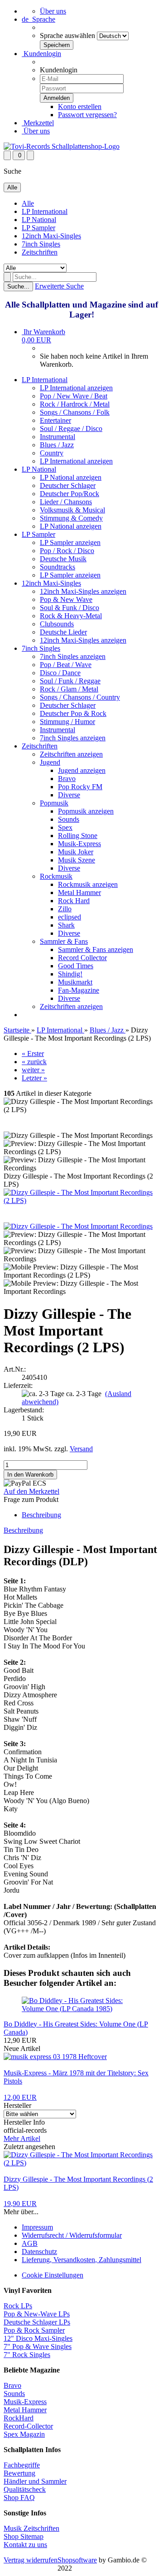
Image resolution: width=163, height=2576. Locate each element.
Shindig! (70, 974)
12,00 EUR (20, 2097)
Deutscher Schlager (68, 485)
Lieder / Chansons (66, 502)
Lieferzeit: (18, 1385)
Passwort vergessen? (87, 115)
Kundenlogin (41, 54)
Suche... (18, 286)
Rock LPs (18, 2306)
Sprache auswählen (67, 36)
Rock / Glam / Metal (69, 689)
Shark (66, 925)
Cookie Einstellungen (53, 2275)
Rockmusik (56, 876)
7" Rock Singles (27, 2355)
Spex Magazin (24, 2434)
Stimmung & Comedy (71, 518)
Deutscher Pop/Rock (70, 494)
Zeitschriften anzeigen (71, 754)
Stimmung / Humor (67, 722)
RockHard (19, 2418)
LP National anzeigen (71, 477)
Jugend (50, 762)
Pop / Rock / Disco (67, 551)
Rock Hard (74, 901)
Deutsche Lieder (63, 632)
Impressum (37, 2227)
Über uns (53, 11)
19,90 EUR (20, 2204)
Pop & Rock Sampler (34, 2330)
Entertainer (55, 420)
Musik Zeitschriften (31, 2528)
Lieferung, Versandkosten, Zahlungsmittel (81, 2260)
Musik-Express (79, 844)
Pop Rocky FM (80, 787)
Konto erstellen (80, 107)
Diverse (69, 795)
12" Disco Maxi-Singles (38, 2338)
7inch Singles (41, 244)
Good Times (76, 966)
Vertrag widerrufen (31, 2560)
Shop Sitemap (24, 2536)
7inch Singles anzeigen (73, 656)
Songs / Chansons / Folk (75, 412)
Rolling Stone (78, 836)
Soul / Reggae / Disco (71, 429)
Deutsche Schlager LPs (37, 2322)
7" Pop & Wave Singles (38, 2346)
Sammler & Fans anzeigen (96, 949)
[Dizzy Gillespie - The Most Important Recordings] (78, 1226)
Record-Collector (28, 2426)
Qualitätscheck (25, 2489)
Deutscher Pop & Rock (73, 713)
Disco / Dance (60, 673)
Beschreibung (41, 1515)
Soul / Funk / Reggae (70, 681)
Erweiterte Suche (59, 286)
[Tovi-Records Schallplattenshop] (62, 146)
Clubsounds (57, 624)
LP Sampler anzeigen (70, 542)
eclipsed (70, 917)
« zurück (34, 1062)
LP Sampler (38, 228)
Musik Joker (76, 852)
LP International (45, 211)
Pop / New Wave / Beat (74, 396)
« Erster (33, 1054)
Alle (28, 203)
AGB (30, 2243)
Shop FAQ (19, 2498)
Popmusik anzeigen (86, 811)
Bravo (67, 779)
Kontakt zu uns (25, 2545)
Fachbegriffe (22, 2465)
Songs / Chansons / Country (80, 697)
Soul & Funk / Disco (70, 608)
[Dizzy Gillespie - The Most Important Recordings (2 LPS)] (81, 1200)
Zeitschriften (40, 252)
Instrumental (58, 437)
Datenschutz (39, 2252)
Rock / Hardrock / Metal (75, 404)
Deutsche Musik (63, 559)
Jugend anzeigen (82, 770)
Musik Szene (77, 860)
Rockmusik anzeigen (88, 884)
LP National (39, 220)
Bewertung (19, 2473)
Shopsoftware (77, 2560)
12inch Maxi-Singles (51, 236)
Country (52, 453)
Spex (65, 827)
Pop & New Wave (66, 599)
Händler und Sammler (35, 2481)
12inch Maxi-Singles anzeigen (83, 591)
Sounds (69, 819)
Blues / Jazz (57, 445)
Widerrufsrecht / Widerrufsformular (72, 2235)
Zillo (65, 909)
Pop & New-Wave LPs (37, 2314)
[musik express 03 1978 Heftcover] (55, 2057)
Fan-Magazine (79, 990)
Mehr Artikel (22, 2138)
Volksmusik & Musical (72, 510)
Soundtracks (58, 567)
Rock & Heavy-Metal (71, 616)
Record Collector (82, 958)
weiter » (33, 1070)
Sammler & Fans (64, 941)
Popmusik (54, 803)
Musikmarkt (75, 982)
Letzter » (34, 1078)
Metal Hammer (79, 893)
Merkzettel (38, 123)
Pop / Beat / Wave (66, 665)
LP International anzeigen (76, 388)
